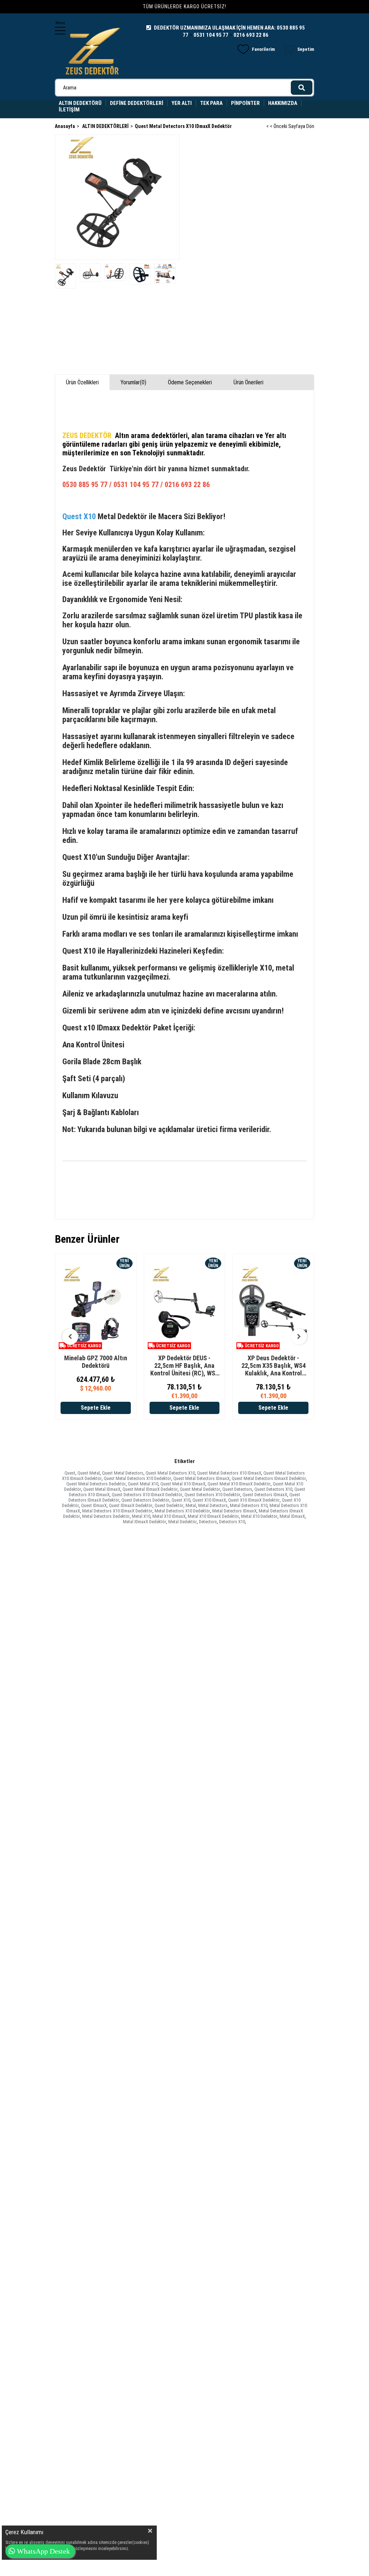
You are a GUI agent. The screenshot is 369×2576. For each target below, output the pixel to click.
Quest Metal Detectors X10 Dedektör (137, 1478)
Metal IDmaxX (292, 1516)
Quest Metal (89, 1473)
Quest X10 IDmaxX (209, 1500)
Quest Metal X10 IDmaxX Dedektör (239, 1484)
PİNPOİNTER (245, 103)
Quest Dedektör (169, 1505)
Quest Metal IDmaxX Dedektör (150, 1489)
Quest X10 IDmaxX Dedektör (254, 1500)
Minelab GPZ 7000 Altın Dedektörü (96, 1362)
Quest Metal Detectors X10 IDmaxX (229, 1473)
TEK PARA (211, 103)
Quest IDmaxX (94, 1505)
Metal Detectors (213, 1505)
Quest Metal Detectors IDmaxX (201, 1478)
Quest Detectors (237, 1489)
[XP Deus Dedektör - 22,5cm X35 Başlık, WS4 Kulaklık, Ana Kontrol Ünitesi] (273, 1307)
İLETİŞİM (69, 110)
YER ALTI (182, 103)
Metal (191, 1505)
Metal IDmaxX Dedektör (145, 1522)
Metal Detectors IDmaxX (234, 1511)
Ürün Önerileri (248, 382)
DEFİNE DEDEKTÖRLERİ (137, 103)
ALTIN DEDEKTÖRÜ (80, 103)
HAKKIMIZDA (283, 103)
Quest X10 (181, 1500)
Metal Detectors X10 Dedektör (182, 1511)
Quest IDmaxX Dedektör (131, 1505)
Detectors (208, 1522)
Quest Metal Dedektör (200, 1489)
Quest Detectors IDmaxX (265, 1495)
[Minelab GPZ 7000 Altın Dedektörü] (96, 1307)
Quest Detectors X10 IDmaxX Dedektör (147, 1495)
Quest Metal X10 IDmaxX (183, 1484)
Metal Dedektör (183, 1522)
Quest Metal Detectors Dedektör (96, 1484)
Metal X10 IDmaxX (169, 1516)
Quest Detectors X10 (273, 1489)
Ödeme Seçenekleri (190, 382)
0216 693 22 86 (251, 35)
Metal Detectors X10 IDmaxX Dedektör (117, 1511)
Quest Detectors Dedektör (145, 1500)
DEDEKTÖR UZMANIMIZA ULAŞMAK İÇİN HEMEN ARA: (215, 28)
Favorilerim (263, 49)
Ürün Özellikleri (82, 382)
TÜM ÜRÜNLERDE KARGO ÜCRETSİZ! (184, 6)
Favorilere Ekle (95, 1399)
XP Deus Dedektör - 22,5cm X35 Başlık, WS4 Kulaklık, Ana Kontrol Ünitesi (274, 1366)
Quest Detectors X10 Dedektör (212, 1495)
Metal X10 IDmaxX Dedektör (213, 1516)
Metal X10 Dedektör (259, 1516)
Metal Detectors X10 (249, 1505)
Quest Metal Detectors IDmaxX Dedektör (269, 1478)
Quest (70, 1473)
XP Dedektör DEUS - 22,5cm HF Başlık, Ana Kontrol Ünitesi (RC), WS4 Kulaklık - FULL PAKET (184, 1366)
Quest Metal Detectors (123, 1473)
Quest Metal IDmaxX (102, 1489)
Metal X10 (141, 1516)
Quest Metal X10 (143, 1484)
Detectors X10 (232, 1522)
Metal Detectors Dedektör (106, 1516)
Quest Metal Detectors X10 (170, 1473)
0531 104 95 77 (211, 35)
